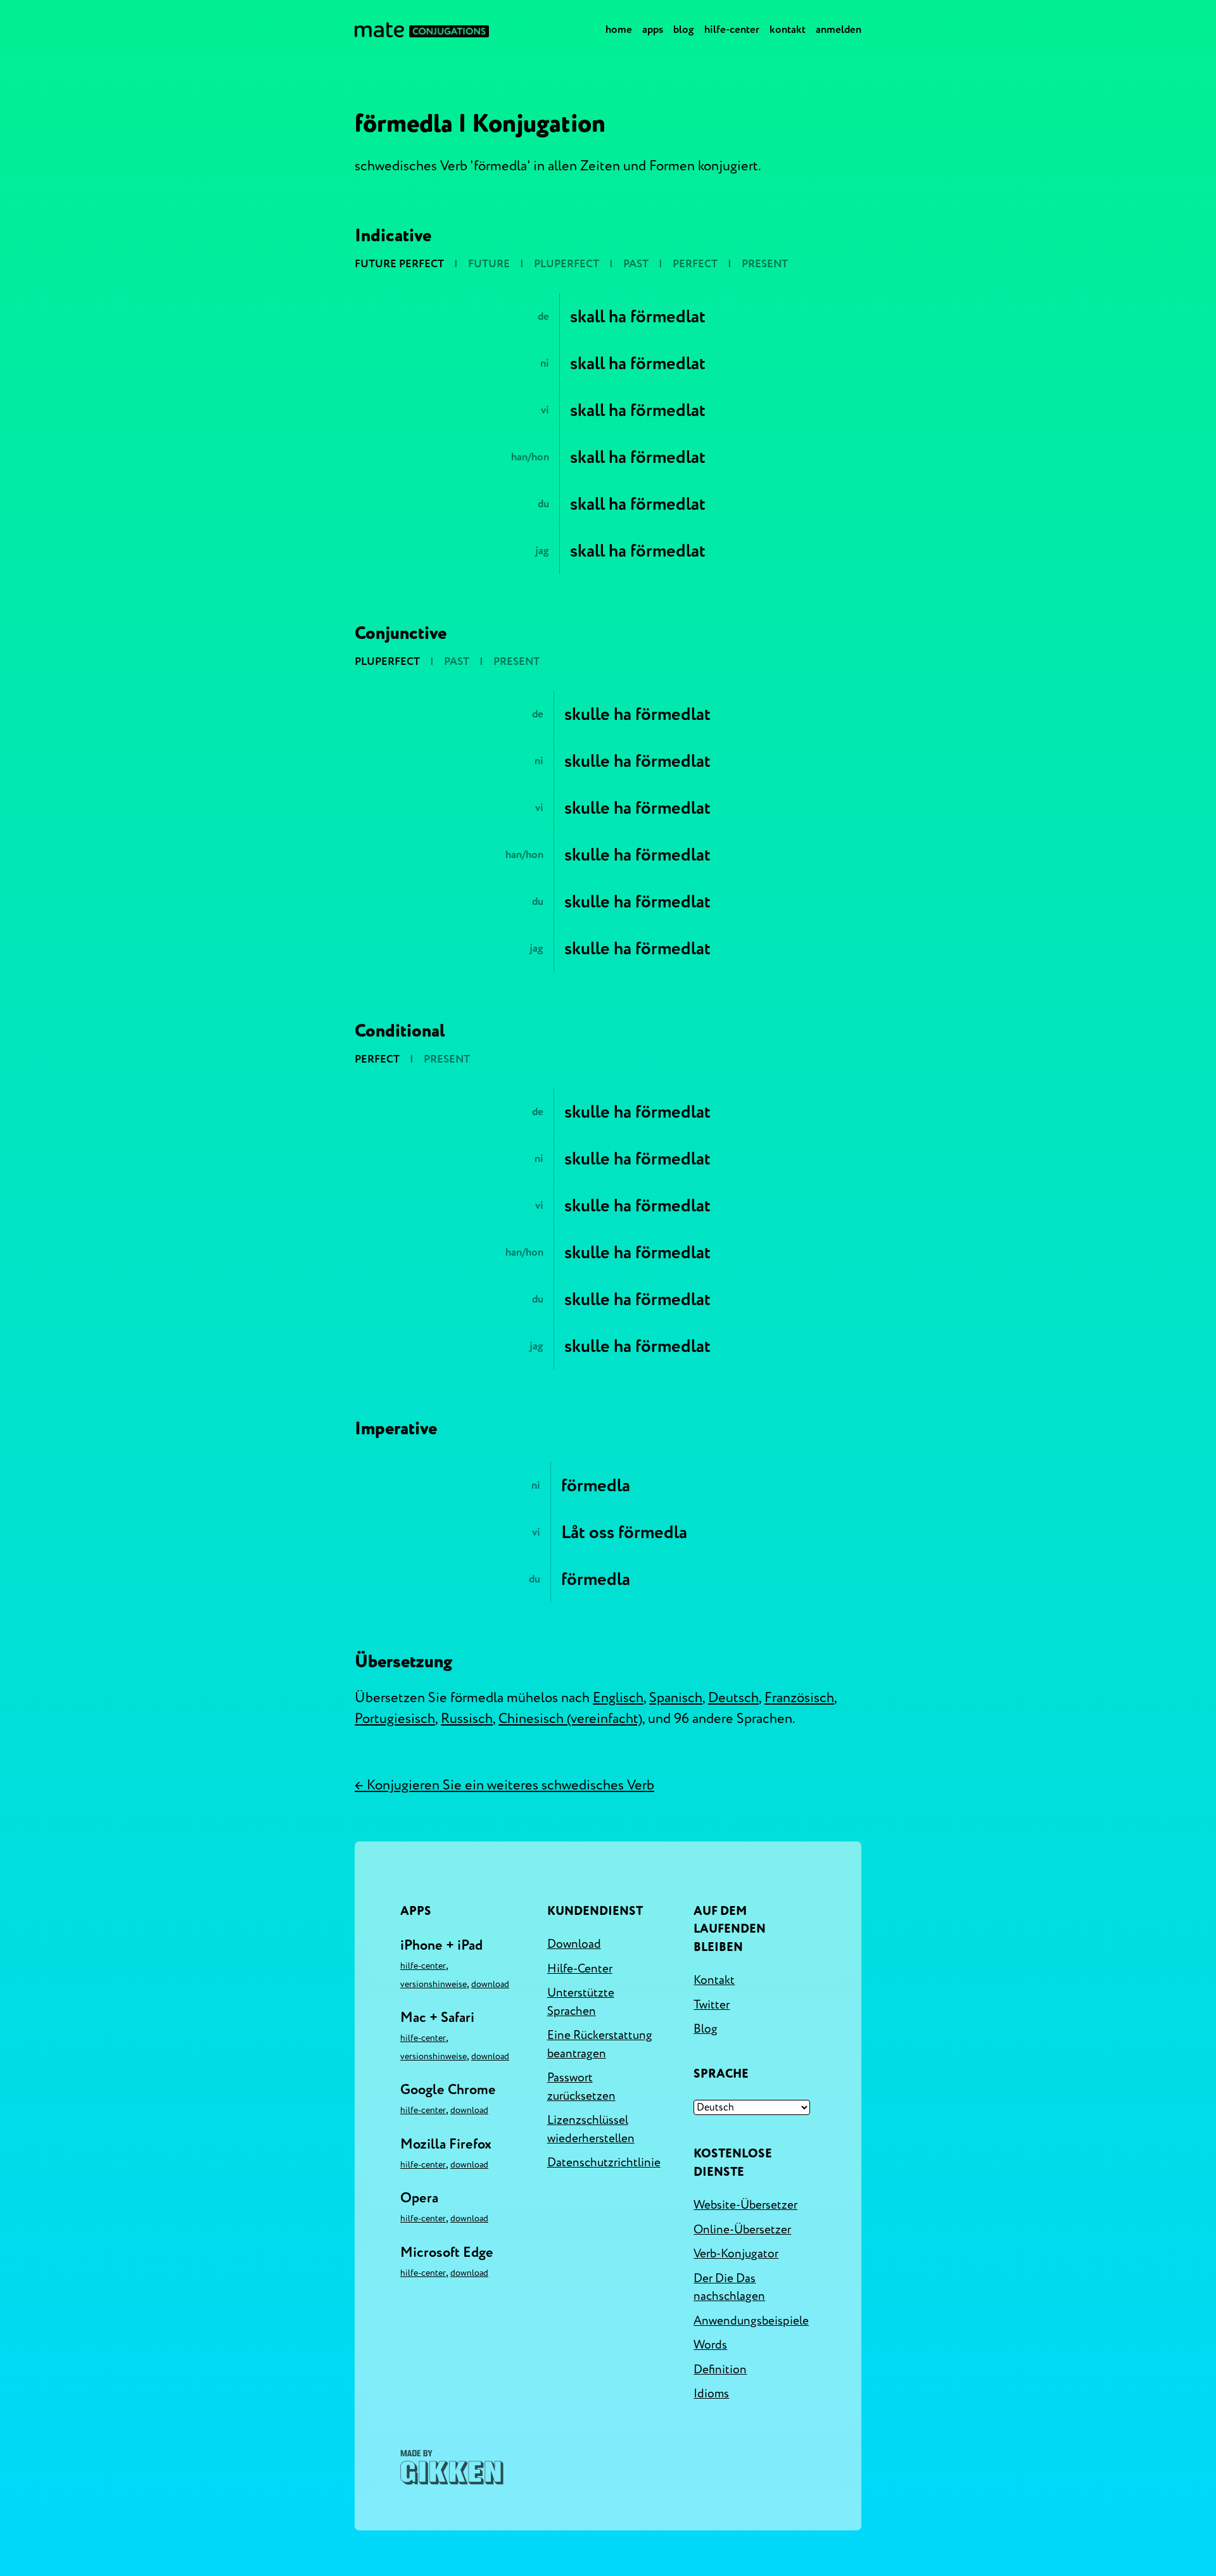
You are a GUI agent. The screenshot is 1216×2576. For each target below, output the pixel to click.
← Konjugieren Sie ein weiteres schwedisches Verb (504, 1785)
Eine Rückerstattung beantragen (600, 2044)
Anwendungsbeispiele (751, 2321)
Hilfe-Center (732, 29)
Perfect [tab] (695, 264)
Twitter (712, 2005)
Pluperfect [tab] (567, 264)
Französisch (799, 1698)
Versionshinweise (434, 1984)
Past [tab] (636, 264)
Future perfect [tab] (399, 264)
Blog (684, 29)
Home (619, 29)
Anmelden (839, 29)
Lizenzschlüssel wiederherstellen (591, 2129)
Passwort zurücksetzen (581, 2087)
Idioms (711, 2394)
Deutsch (733, 1698)
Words (710, 2345)
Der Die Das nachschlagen (729, 2288)
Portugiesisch (395, 1719)
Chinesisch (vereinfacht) (570, 1719)
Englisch (618, 1698)
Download (490, 1984)
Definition (720, 2370)
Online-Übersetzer (742, 2230)
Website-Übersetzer (745, 2205)
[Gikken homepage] (452, 2467)
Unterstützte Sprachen (581, 2002)
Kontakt (788, 29)
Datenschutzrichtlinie (604, 2162)
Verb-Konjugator (736, 2254)
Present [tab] (765, 264)
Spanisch (676, 1698)
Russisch (467, 1719)
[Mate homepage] (422, 30)
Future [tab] (489, 264)
